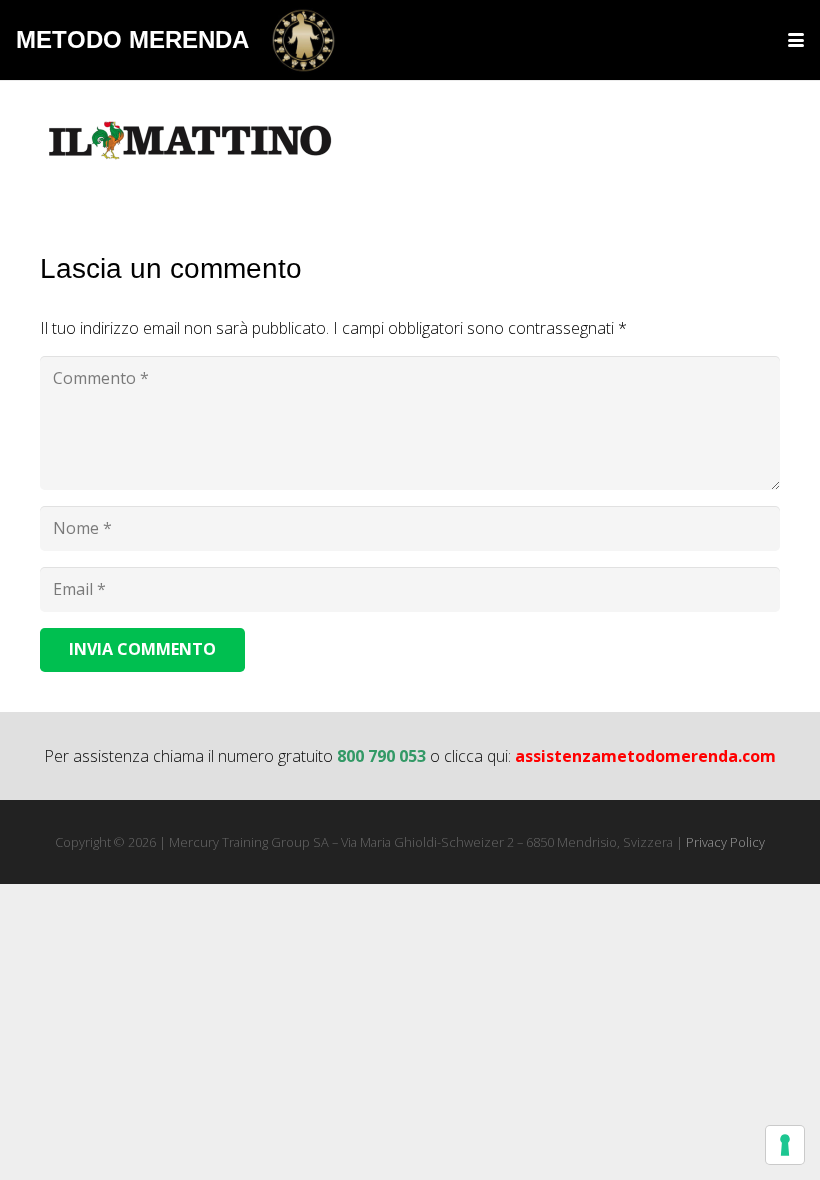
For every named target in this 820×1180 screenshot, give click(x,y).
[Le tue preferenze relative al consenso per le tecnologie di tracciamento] (785, 1145)
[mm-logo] (303, 40)
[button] (796, 40)
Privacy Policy (725, 842)
